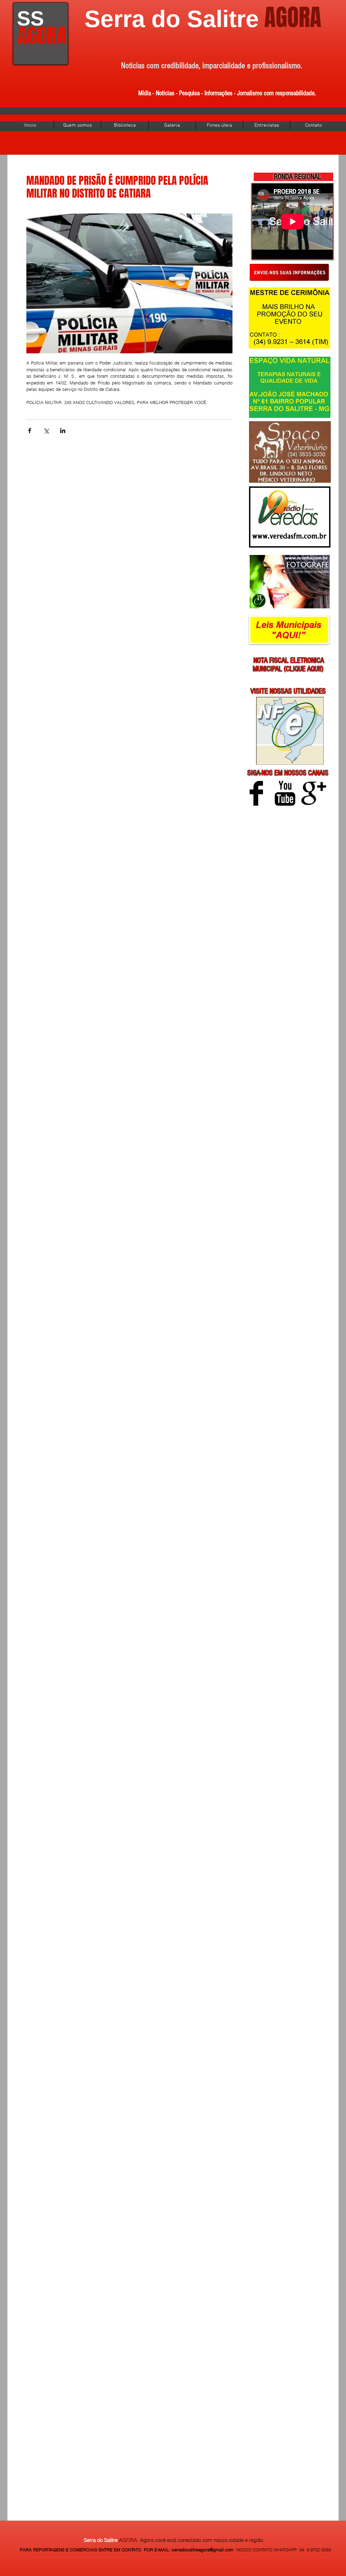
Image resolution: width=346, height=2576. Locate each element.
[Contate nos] (289, 272)
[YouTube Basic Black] (285, 793)
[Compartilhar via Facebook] (30, 431)
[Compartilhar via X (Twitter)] (46, 431)
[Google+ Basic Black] (314, 793)
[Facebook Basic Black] (256, 793)
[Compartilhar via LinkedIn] (63, 431)
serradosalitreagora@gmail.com (203, 2550)
